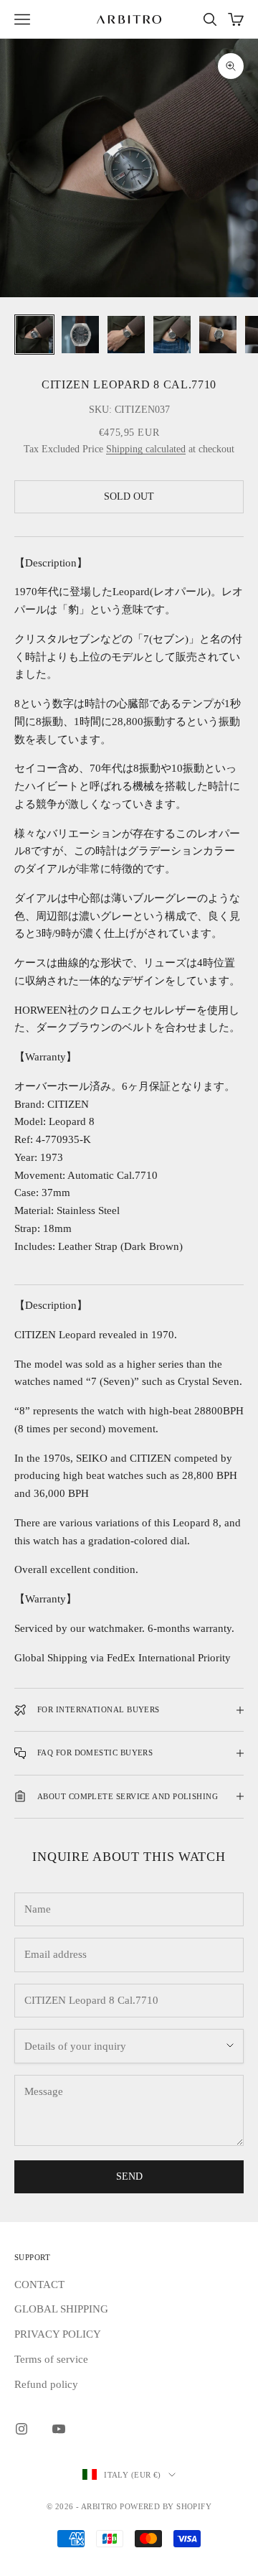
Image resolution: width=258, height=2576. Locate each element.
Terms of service (51, 2359)
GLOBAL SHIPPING (61, 2309)
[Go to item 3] (126, 335)
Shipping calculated (146, 449)
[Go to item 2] (80, 335)
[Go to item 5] (218, 335)
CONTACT (39, 2285)
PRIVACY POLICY (58, 2334)
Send (129, 2176)
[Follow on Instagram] (21, 2429)
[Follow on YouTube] (59, 2429)
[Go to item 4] (172, 335)
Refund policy (46, 2384)
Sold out (129, 496)
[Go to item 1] (34, 335)
